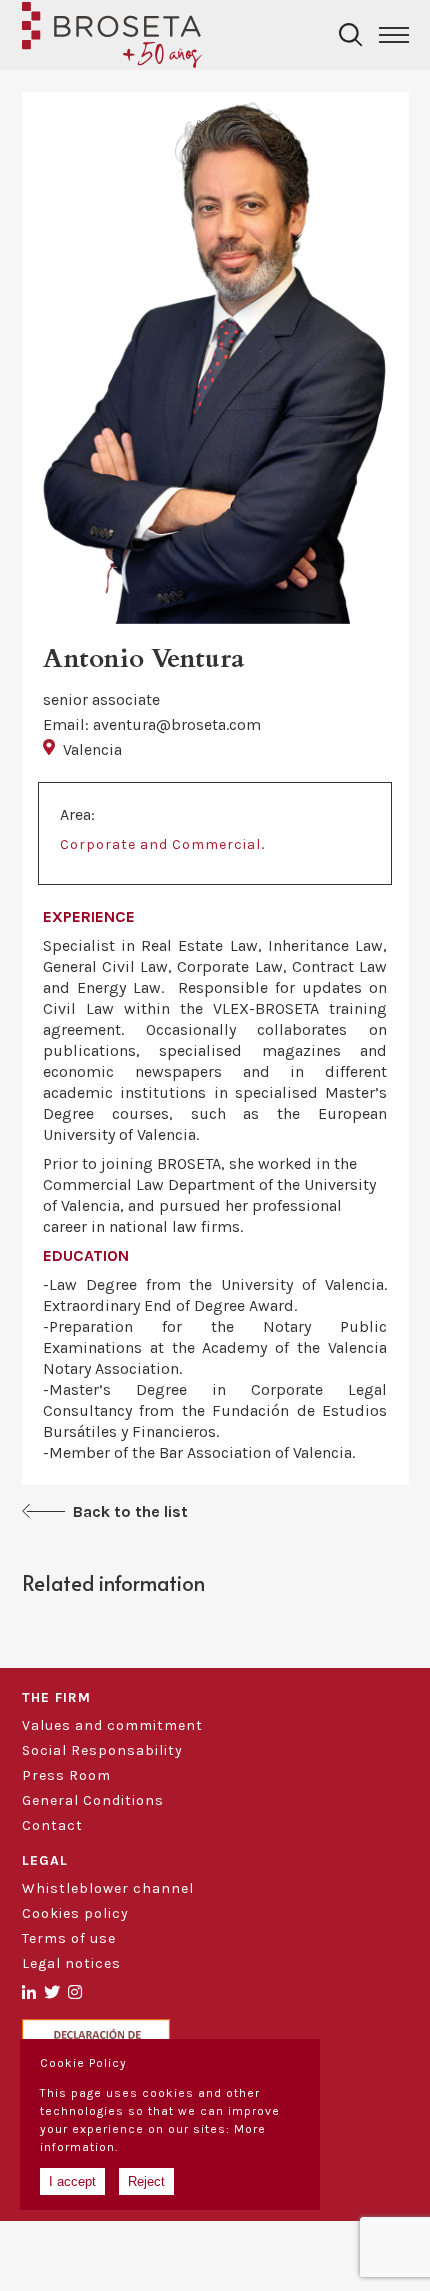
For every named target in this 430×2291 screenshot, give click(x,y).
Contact (52, 1825)
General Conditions (93, 1800)
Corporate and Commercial (160, 844)
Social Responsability (102, 1750)
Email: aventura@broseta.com (152, 724)
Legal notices (71, 1963)
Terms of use (69, 1938)
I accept (72, 2181)
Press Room (66, 1775)
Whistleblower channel (108, 1888)
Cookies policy (75, 1913)
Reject (146, 2181)
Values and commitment (112, 1725)
